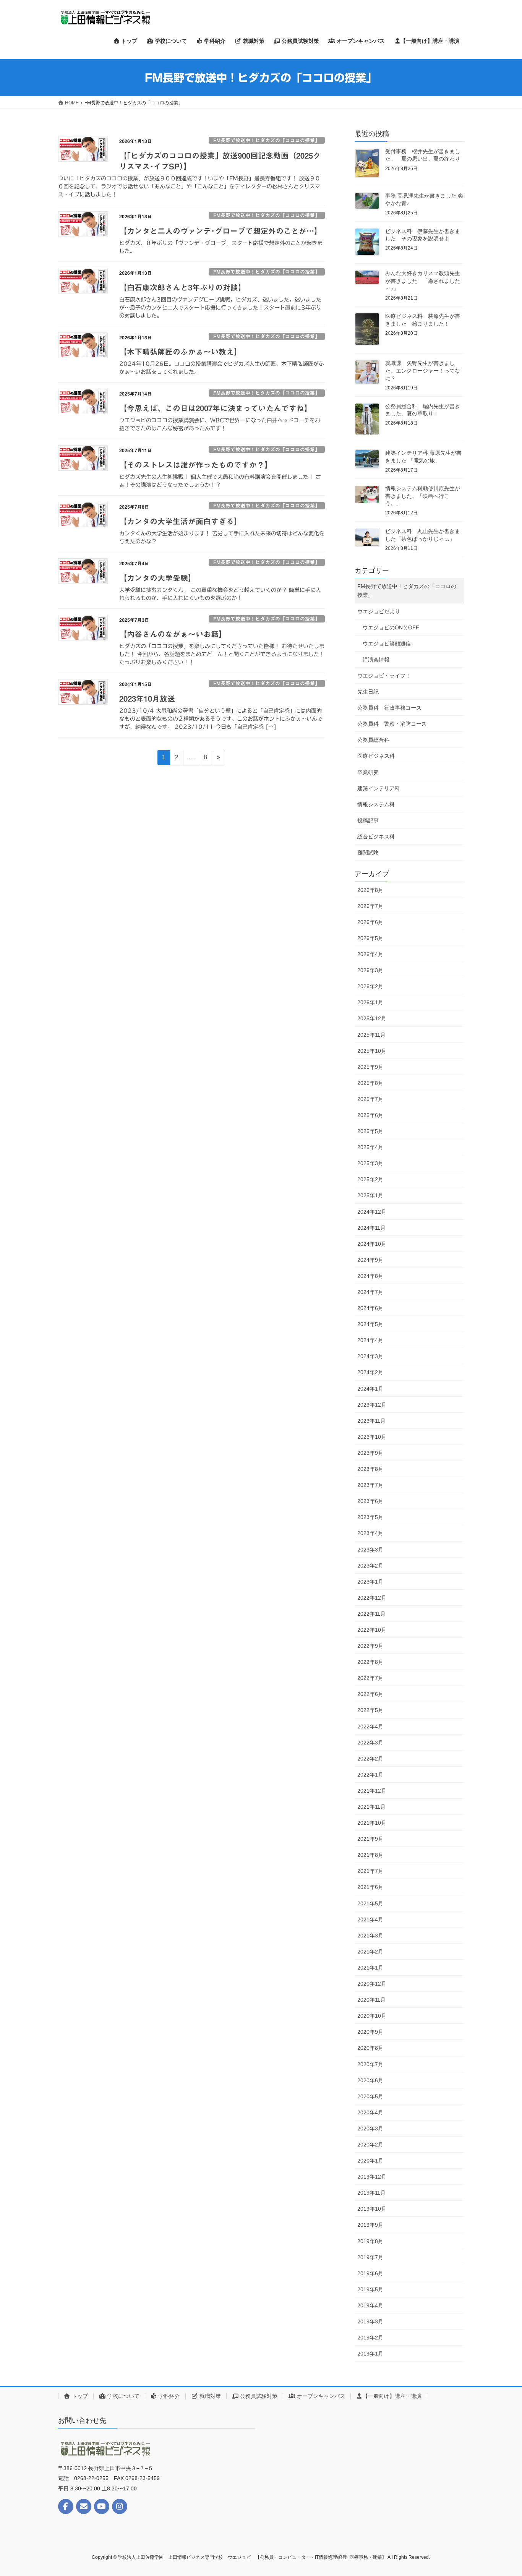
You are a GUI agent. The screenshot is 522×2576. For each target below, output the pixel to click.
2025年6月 (370, 1115)
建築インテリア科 (379, 788)
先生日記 (368, 692)
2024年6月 (370, 1308)
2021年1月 (370, 1968)
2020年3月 (370, 2129)
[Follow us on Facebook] (66, 2506)
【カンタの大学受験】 (157, 578)
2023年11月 (371, 1421)
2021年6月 (370, 1887)
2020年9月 (370, 2032)
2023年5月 (370, 1517)
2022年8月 (370, 1662)
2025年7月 (370, 1099)
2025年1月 (370, 1195)
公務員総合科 (373, 740)
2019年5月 (370, 2289)
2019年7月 (370, 2257)
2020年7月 (370, 2064)
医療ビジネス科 (376, 756)
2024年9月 (370, 1260)
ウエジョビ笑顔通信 (387, 644)
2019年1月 (370, 2354)
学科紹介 (169, 2396)
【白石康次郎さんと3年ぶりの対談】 (182, 287)
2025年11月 (371, 1035)
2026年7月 (370, 906)
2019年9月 (370, 2225)
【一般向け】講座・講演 (392, 2396)
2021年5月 (370, 1903)
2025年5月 (370, 1131)
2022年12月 (372, 1598)
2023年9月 (370, 1453)
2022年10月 (372, 1630)
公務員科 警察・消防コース (392, 724)
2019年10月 (372, 2209)
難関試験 (368, 853)
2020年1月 (370, 2161)
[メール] (84, 2506)
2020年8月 (370, 2048)
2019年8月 (370, 2241)
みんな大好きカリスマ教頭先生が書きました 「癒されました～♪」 (423, 281)
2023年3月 (370, 1550)
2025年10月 (372, 1051)
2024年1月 (370, 1389)
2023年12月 (372, 1405)
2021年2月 (370, 1952)
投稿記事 (368, 820)
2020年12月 (372, 1984)
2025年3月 (370, 1163)
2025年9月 (370, 1067)
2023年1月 (370, 1582)
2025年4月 (370, 1147)
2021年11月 (371, 1807)
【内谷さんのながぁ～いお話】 (173, 634)
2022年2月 (370, 1759)
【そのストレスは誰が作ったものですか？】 (196, 465)
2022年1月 (370, 1775)
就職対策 (209, 2396)
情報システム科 (376, 804)
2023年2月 (370, 1566)
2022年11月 (371, 1614)
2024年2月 (370, 1372)
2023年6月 (370, 1501)
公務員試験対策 (258, 2396)
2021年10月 (372, 1823)
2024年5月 (370, 1324)
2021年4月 (370, 1919)
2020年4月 (370, 2112)
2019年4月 (370, 2305)
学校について (123, 2396)
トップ (79, 2396)
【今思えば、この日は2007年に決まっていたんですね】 (216, 408)
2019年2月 (370, 2338)
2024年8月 (370, 1276)
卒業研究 (368, 772)
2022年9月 (370, 1646)
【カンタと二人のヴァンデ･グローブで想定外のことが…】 (220, 231)
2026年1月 (370, 1002)
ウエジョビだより (379, 611)
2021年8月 (370, 1855)
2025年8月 (370, 1083)
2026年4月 (370, 954)
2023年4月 (370, 1533)
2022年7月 (370, 1678)
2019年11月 (371, 2193)
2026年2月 (370, 986)
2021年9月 (370, 1839)
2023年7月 (370, 1485)
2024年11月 (371, 1228)
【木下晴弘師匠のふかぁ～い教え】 (180, 352)
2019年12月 (372, 2177)
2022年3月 (370, 1743)
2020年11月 (371, 2000)
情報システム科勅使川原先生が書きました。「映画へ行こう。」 (423, 496)
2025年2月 (370, 1179)
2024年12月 (372, 1212)
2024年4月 (370, 1340)
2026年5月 (370, 938)
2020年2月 (370, 2145)
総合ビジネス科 (376, 837)
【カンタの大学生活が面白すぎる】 (180, 521)
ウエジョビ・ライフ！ (384, 676)
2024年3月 (370, 1356)
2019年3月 (370, 2321)
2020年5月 (370, 2096)
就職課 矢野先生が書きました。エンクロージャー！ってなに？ (423, 370)
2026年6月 (370, 922)
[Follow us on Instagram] (120, 2506)
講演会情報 (376, 660)
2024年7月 (370, 1292)
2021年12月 (372, 1791)
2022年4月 (370, 1727)
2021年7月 (370, 1871)
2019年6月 (370, 2273)
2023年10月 (372, 1437)
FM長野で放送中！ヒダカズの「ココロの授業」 (267, 140)
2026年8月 (370, 890)
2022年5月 (370, 1710)
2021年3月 (370, 1936)
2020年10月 (372, 2016)
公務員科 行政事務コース (389, 708)
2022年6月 (370, 1694)
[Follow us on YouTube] (102, 2506)
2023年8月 (370, 1469)
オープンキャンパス (320, 2396)
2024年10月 (372, 1244)
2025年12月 (372, 1018)
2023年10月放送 (147, 699)
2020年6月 (370, 2080)
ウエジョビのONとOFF (391, 627)
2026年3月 (370, 970)
